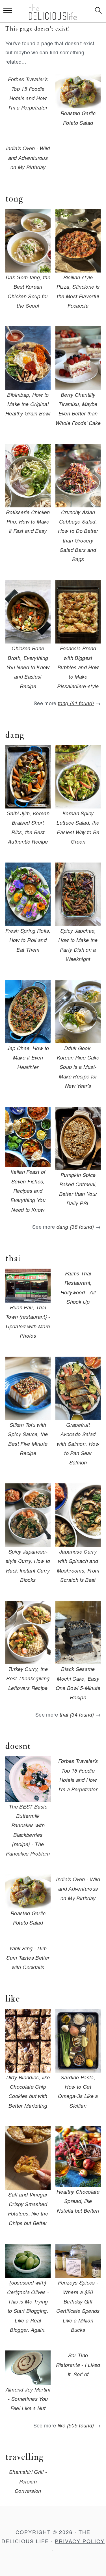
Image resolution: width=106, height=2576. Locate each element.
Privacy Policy (80, 2541)
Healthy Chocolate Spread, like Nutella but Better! (78, 2201)
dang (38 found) (75, 1227)
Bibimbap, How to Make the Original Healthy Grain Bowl (28, 404)
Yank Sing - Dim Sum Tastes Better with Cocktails (28, 1958)
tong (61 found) (76, 703)
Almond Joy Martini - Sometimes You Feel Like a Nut (28, 2399)
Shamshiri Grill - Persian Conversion (28, 2481)
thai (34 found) (77, 1714)
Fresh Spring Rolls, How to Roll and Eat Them (28, 940)
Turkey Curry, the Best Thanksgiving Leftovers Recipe (28, 1678)
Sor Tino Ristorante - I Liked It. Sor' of (78, 2365)
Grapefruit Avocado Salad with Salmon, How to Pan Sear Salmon (78, 1444)
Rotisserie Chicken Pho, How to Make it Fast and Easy (28, 522)
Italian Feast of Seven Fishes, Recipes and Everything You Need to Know (28, 1191)
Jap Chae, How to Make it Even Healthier (28, 1058)
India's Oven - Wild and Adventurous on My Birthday (28, 158)
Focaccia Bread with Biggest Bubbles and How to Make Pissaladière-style (78, 667)
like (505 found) (76, 2425)
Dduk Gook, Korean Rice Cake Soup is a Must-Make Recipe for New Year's (78, 1067)
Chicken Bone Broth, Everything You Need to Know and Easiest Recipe (28, 667)
